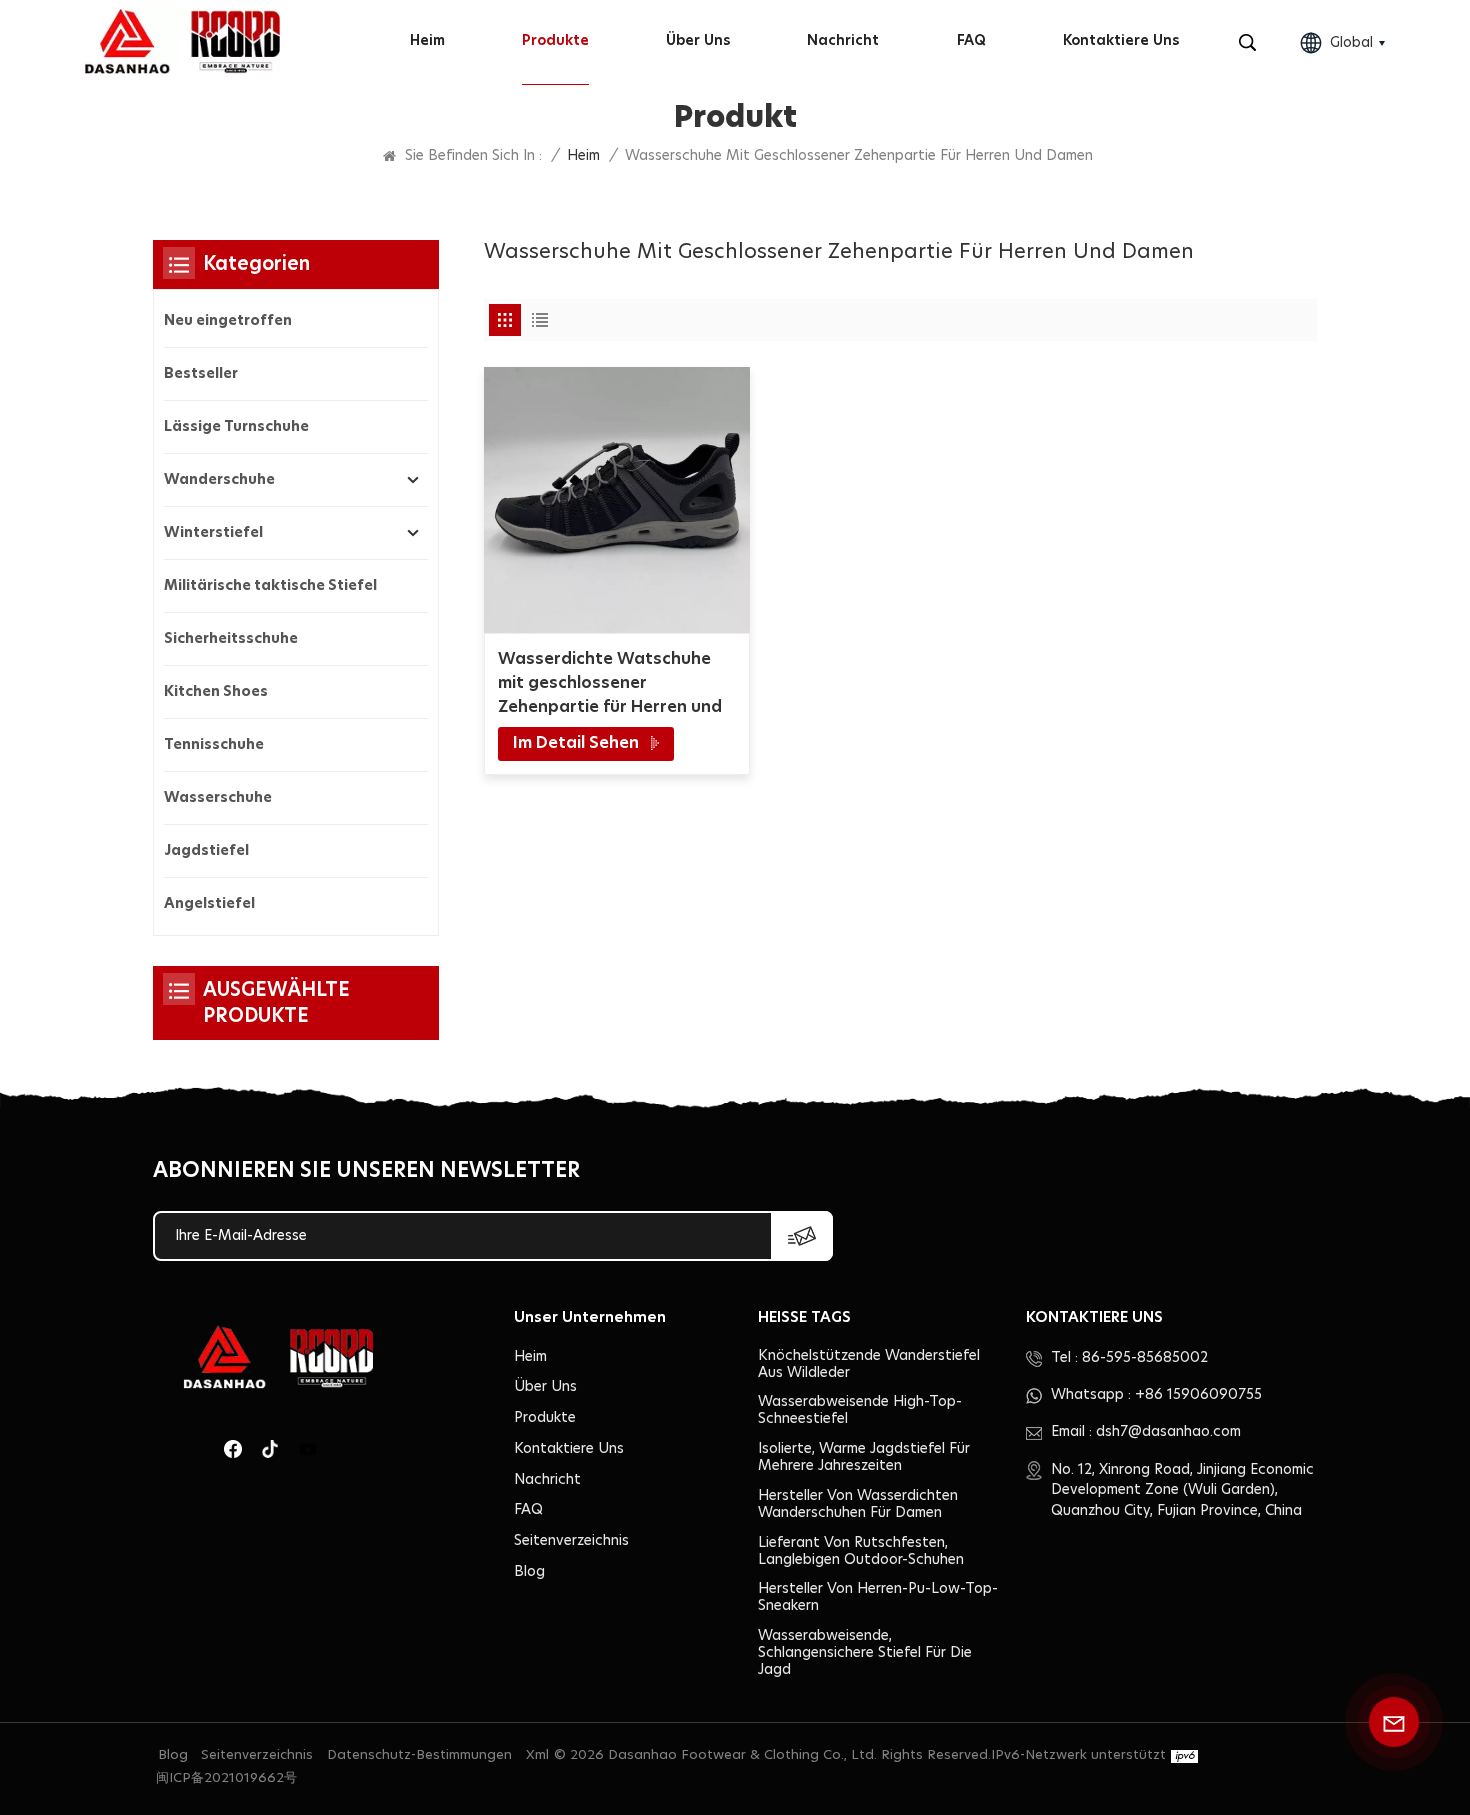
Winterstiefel (213, 533)
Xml (537, 1755)
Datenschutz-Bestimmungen (419, 1755)
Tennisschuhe (214, 745)
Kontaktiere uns (1121, 41)
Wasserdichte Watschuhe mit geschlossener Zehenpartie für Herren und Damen (610, 685)
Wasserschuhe (218, 798)
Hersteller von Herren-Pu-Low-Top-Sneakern (878, 1597)
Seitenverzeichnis (571, 1541)
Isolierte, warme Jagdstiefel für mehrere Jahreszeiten (864, 1457)
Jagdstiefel (206, 851)
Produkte (555, 41)
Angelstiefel (209, 904)
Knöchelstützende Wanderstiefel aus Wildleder (869, 1364)
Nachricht (843, 41)
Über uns (698, 41)
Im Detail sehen (578, 743)
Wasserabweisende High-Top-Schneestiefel (860, 1410)
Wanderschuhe (219, 480)
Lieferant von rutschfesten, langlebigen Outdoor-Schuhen (861, 1551)
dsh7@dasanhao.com (1168, 1432)
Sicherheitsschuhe (231, 639)
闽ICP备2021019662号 (226, 1778)
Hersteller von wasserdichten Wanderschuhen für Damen (858, 1504)
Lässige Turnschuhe (236, 427)
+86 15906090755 (1198, 1395)
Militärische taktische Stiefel (270, 586)
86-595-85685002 (1145, 1358)
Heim (427, 41)
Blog (529, 1572)
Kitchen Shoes (216, 692)
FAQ (971, 41)
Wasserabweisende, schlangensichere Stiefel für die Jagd (865, 1653)
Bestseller (201, 374)
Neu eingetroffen (228, 321)
